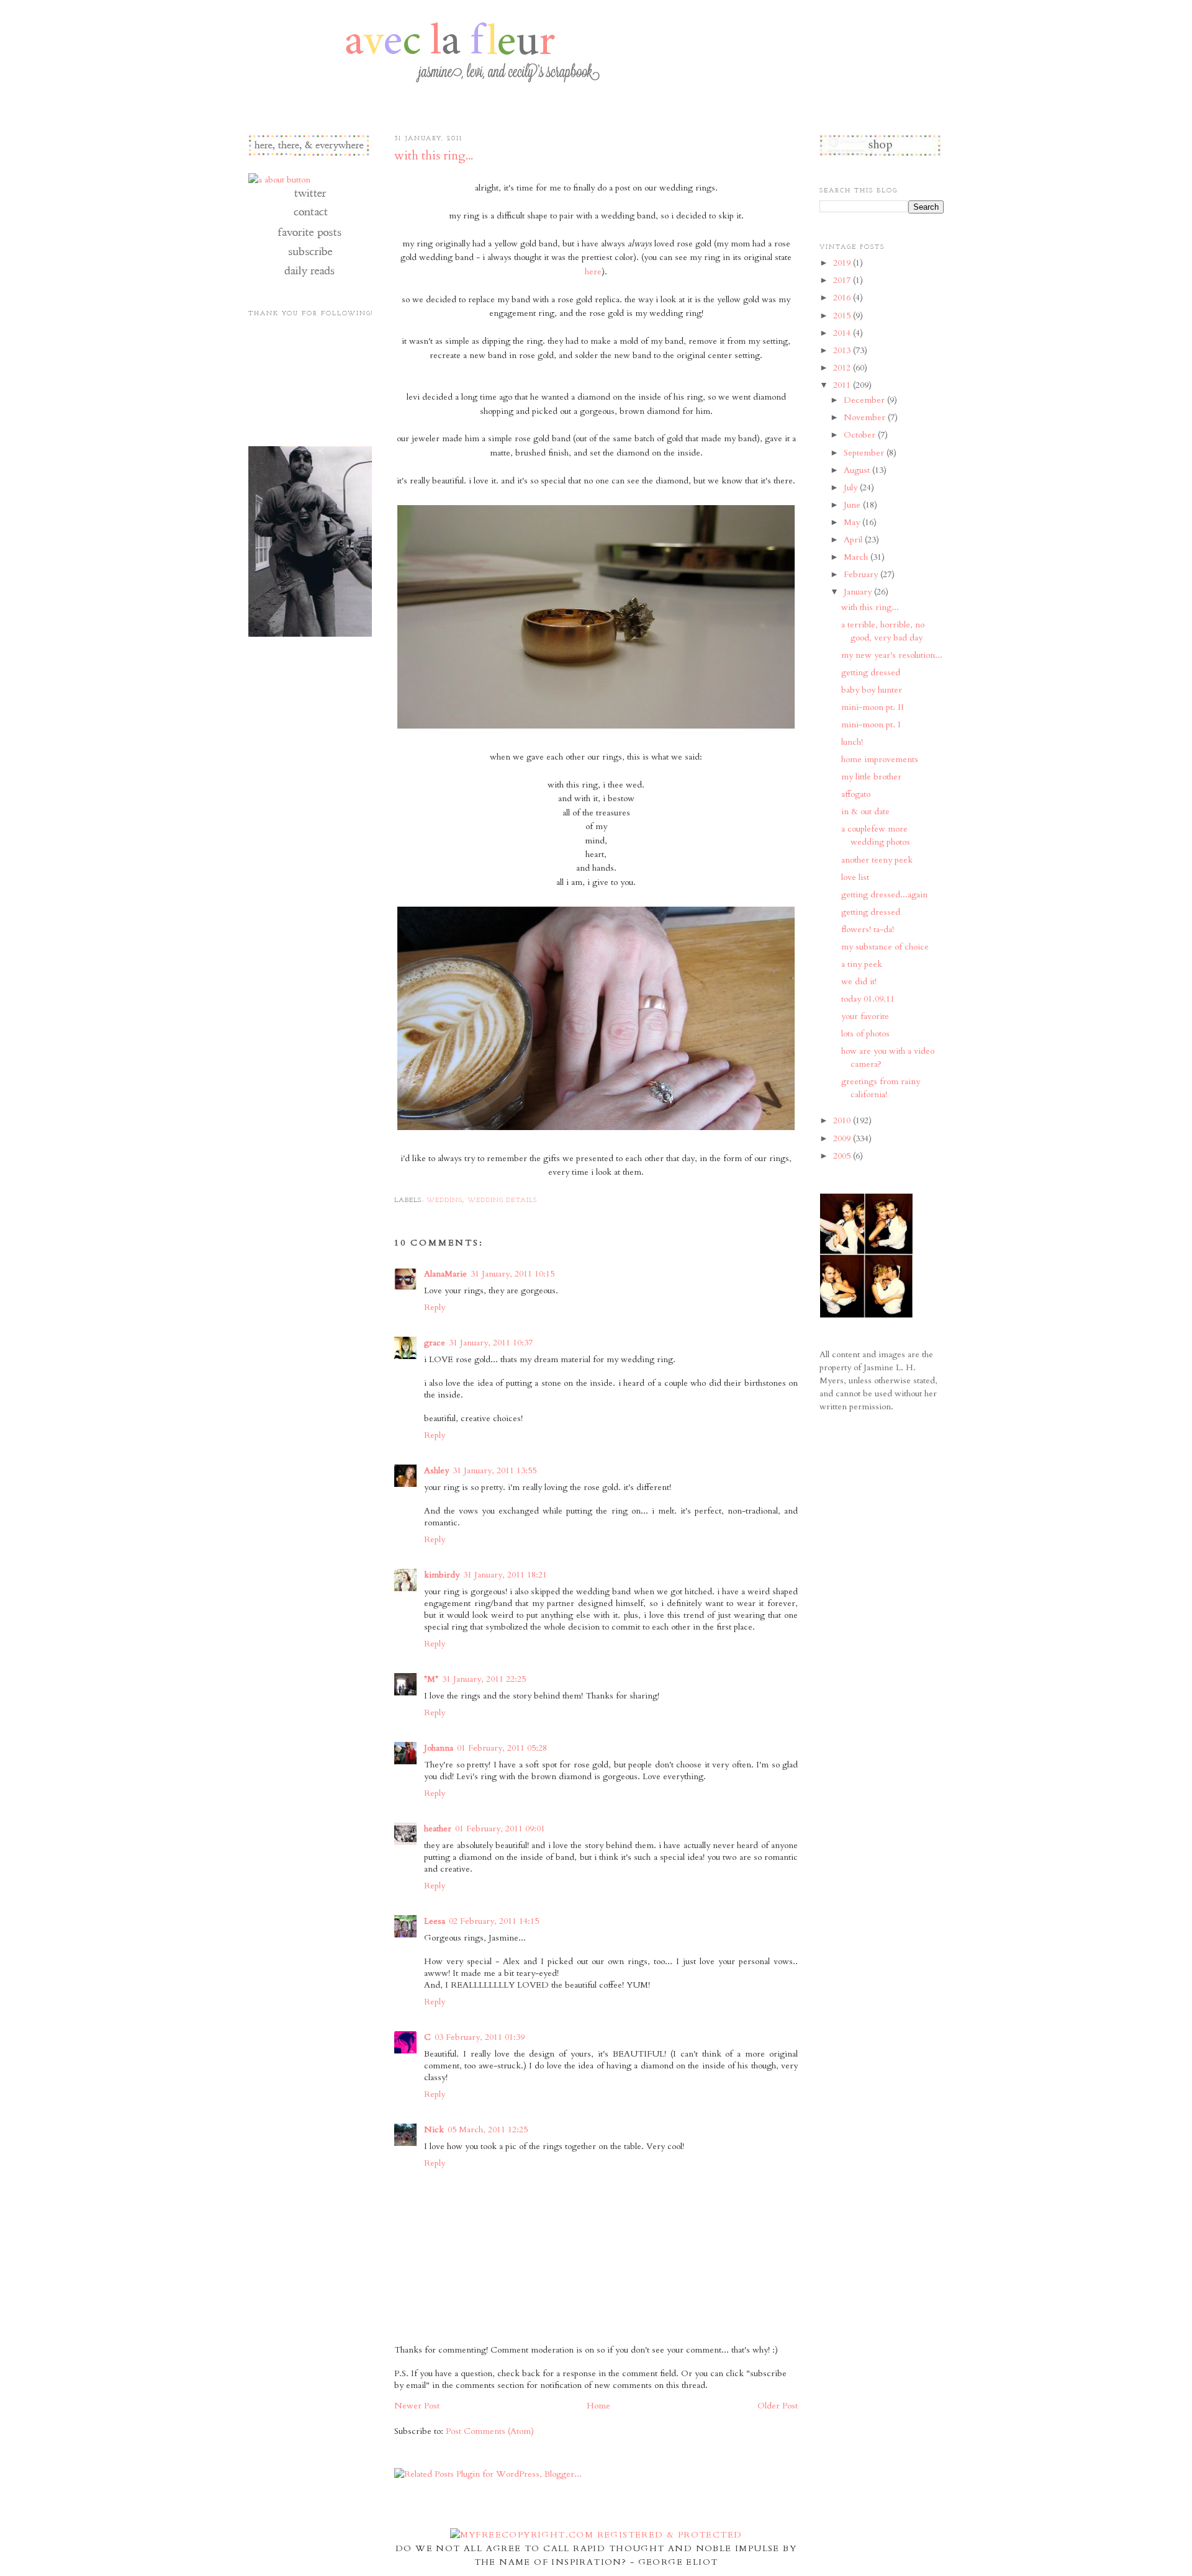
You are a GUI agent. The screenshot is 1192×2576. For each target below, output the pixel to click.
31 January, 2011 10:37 (491, 1343)
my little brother (871, 777)
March (857, 557)
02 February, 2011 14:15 (494, 1921)
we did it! (859, 981)
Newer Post (417, 2406)
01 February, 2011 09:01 (500, 1829)
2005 (843, 1156)
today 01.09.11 (868, 999)
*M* (431, 1679)
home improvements (880, 759)
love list (855, 877)
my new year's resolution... (892, 655)
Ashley (436, 1470)
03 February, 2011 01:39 (480, 2037)
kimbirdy (442, 1575)
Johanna (439, 1748)
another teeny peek (877, 860)
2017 (843, 280)
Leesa (435, 1921)
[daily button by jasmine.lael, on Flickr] (309, 276)
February (862, 574)
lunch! (852, 742)
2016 (843, 298)
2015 (843, 316)
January (859, 592)
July (852, 487)
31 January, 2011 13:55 (494, 1470)
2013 (843, 350)
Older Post (778, 2406)
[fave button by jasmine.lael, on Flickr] (309, 237)
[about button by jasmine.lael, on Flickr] (279, 180)
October (861, 435)
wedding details (502, 1200)
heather (438, 1829)
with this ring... (434, 156)
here (593, 272)
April (854, 540)
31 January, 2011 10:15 (512, 1274)
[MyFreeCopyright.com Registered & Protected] (596, 2535)
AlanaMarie (445, 1274)
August (858, 470)
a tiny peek (862, 964)
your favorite (865, 1016)
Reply (435, 1307)
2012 (843, 368)
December (865, 400)
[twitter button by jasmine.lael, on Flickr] (309, 199)
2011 (843, 385)
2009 (843, 1138)
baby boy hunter (872, 690)
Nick (434, 2129)
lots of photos (865, 1034)
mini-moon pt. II (873, 707)
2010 (843, 1120)
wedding (445, 1200)
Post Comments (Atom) (490, 2431)
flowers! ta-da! (868, 929)
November (866, 417)
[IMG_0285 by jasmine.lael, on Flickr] (596, 729)
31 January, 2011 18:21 (505, 1575)
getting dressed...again (884, 895)
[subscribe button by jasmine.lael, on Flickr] (309, 257)
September (865, 453)
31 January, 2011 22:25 (484, 1679)
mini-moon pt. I (871, 725)
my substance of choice (885, 947)
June (853, 505)
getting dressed (871, 672)
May (853, 522)
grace (435, 1343)
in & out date (865, 811)
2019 (843, 263)
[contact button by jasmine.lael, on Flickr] (309, 218)
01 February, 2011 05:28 (502, 1748)
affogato (856, 794)
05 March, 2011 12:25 (488, 2129)
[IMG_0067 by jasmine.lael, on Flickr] (596, 1130)
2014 (843, 333)
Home (598, 2406)
